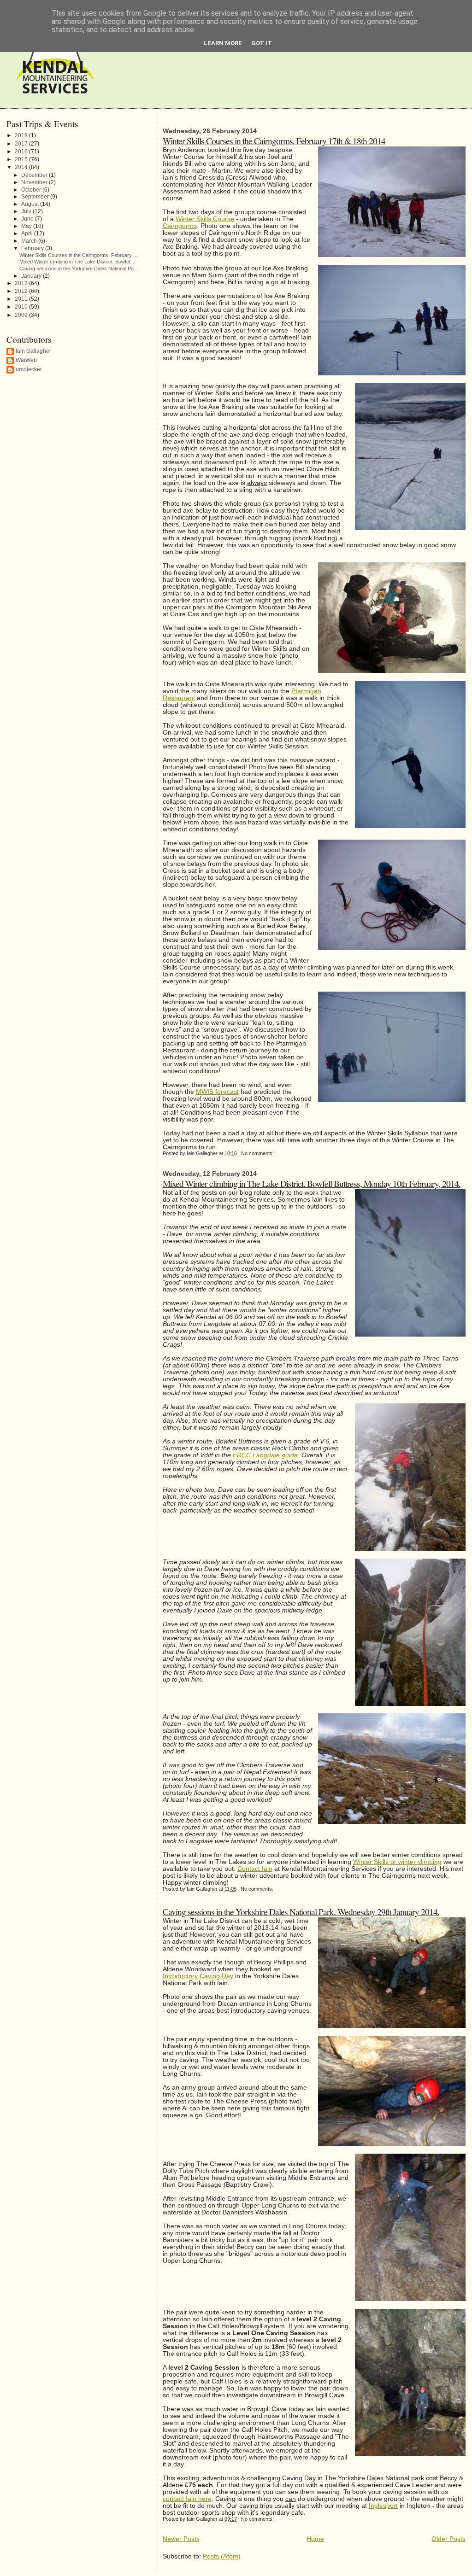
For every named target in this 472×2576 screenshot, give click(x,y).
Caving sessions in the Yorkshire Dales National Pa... (79, 269)
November (35, 182)
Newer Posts (181, 2539)
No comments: (258, 1153)
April (28, 233)
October (32, 190)
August (31, 204)
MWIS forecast (217, 1092)
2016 (22, 152)
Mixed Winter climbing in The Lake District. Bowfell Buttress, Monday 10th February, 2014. (312, 1183)
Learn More (223, 43)
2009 (22, 315)
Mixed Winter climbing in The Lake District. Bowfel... (77, 262)
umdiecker (29, 369)
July (27, 211)
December (35, 175)
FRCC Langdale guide (265, 1455)
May (27, 226)
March (30, 241)
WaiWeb (26, 360)
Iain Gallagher (33, 351)
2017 (22, 144)
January (32, 276)
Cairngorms (180, 226)
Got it (262, 43)
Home (315, 2539)
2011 (22, 299)
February (33, 248)
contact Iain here (187, 2499)
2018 (22, 135)
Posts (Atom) (222, 2556)
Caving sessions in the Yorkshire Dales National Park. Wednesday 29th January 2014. (301, 1911)
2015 (22, 159)
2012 (22, 291)
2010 (22, 307)
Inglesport (383, 2506)
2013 (22, 283)
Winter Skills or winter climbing (397, 1862)
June (28, 219)
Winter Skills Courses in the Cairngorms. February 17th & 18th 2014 (274, 140)
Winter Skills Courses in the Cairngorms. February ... (78, 255)
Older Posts (448, 2539)
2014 (22, 167)
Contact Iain (255, 1869)
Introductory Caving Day (198, 1976)
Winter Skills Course (205, 219)
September (36, 196)
